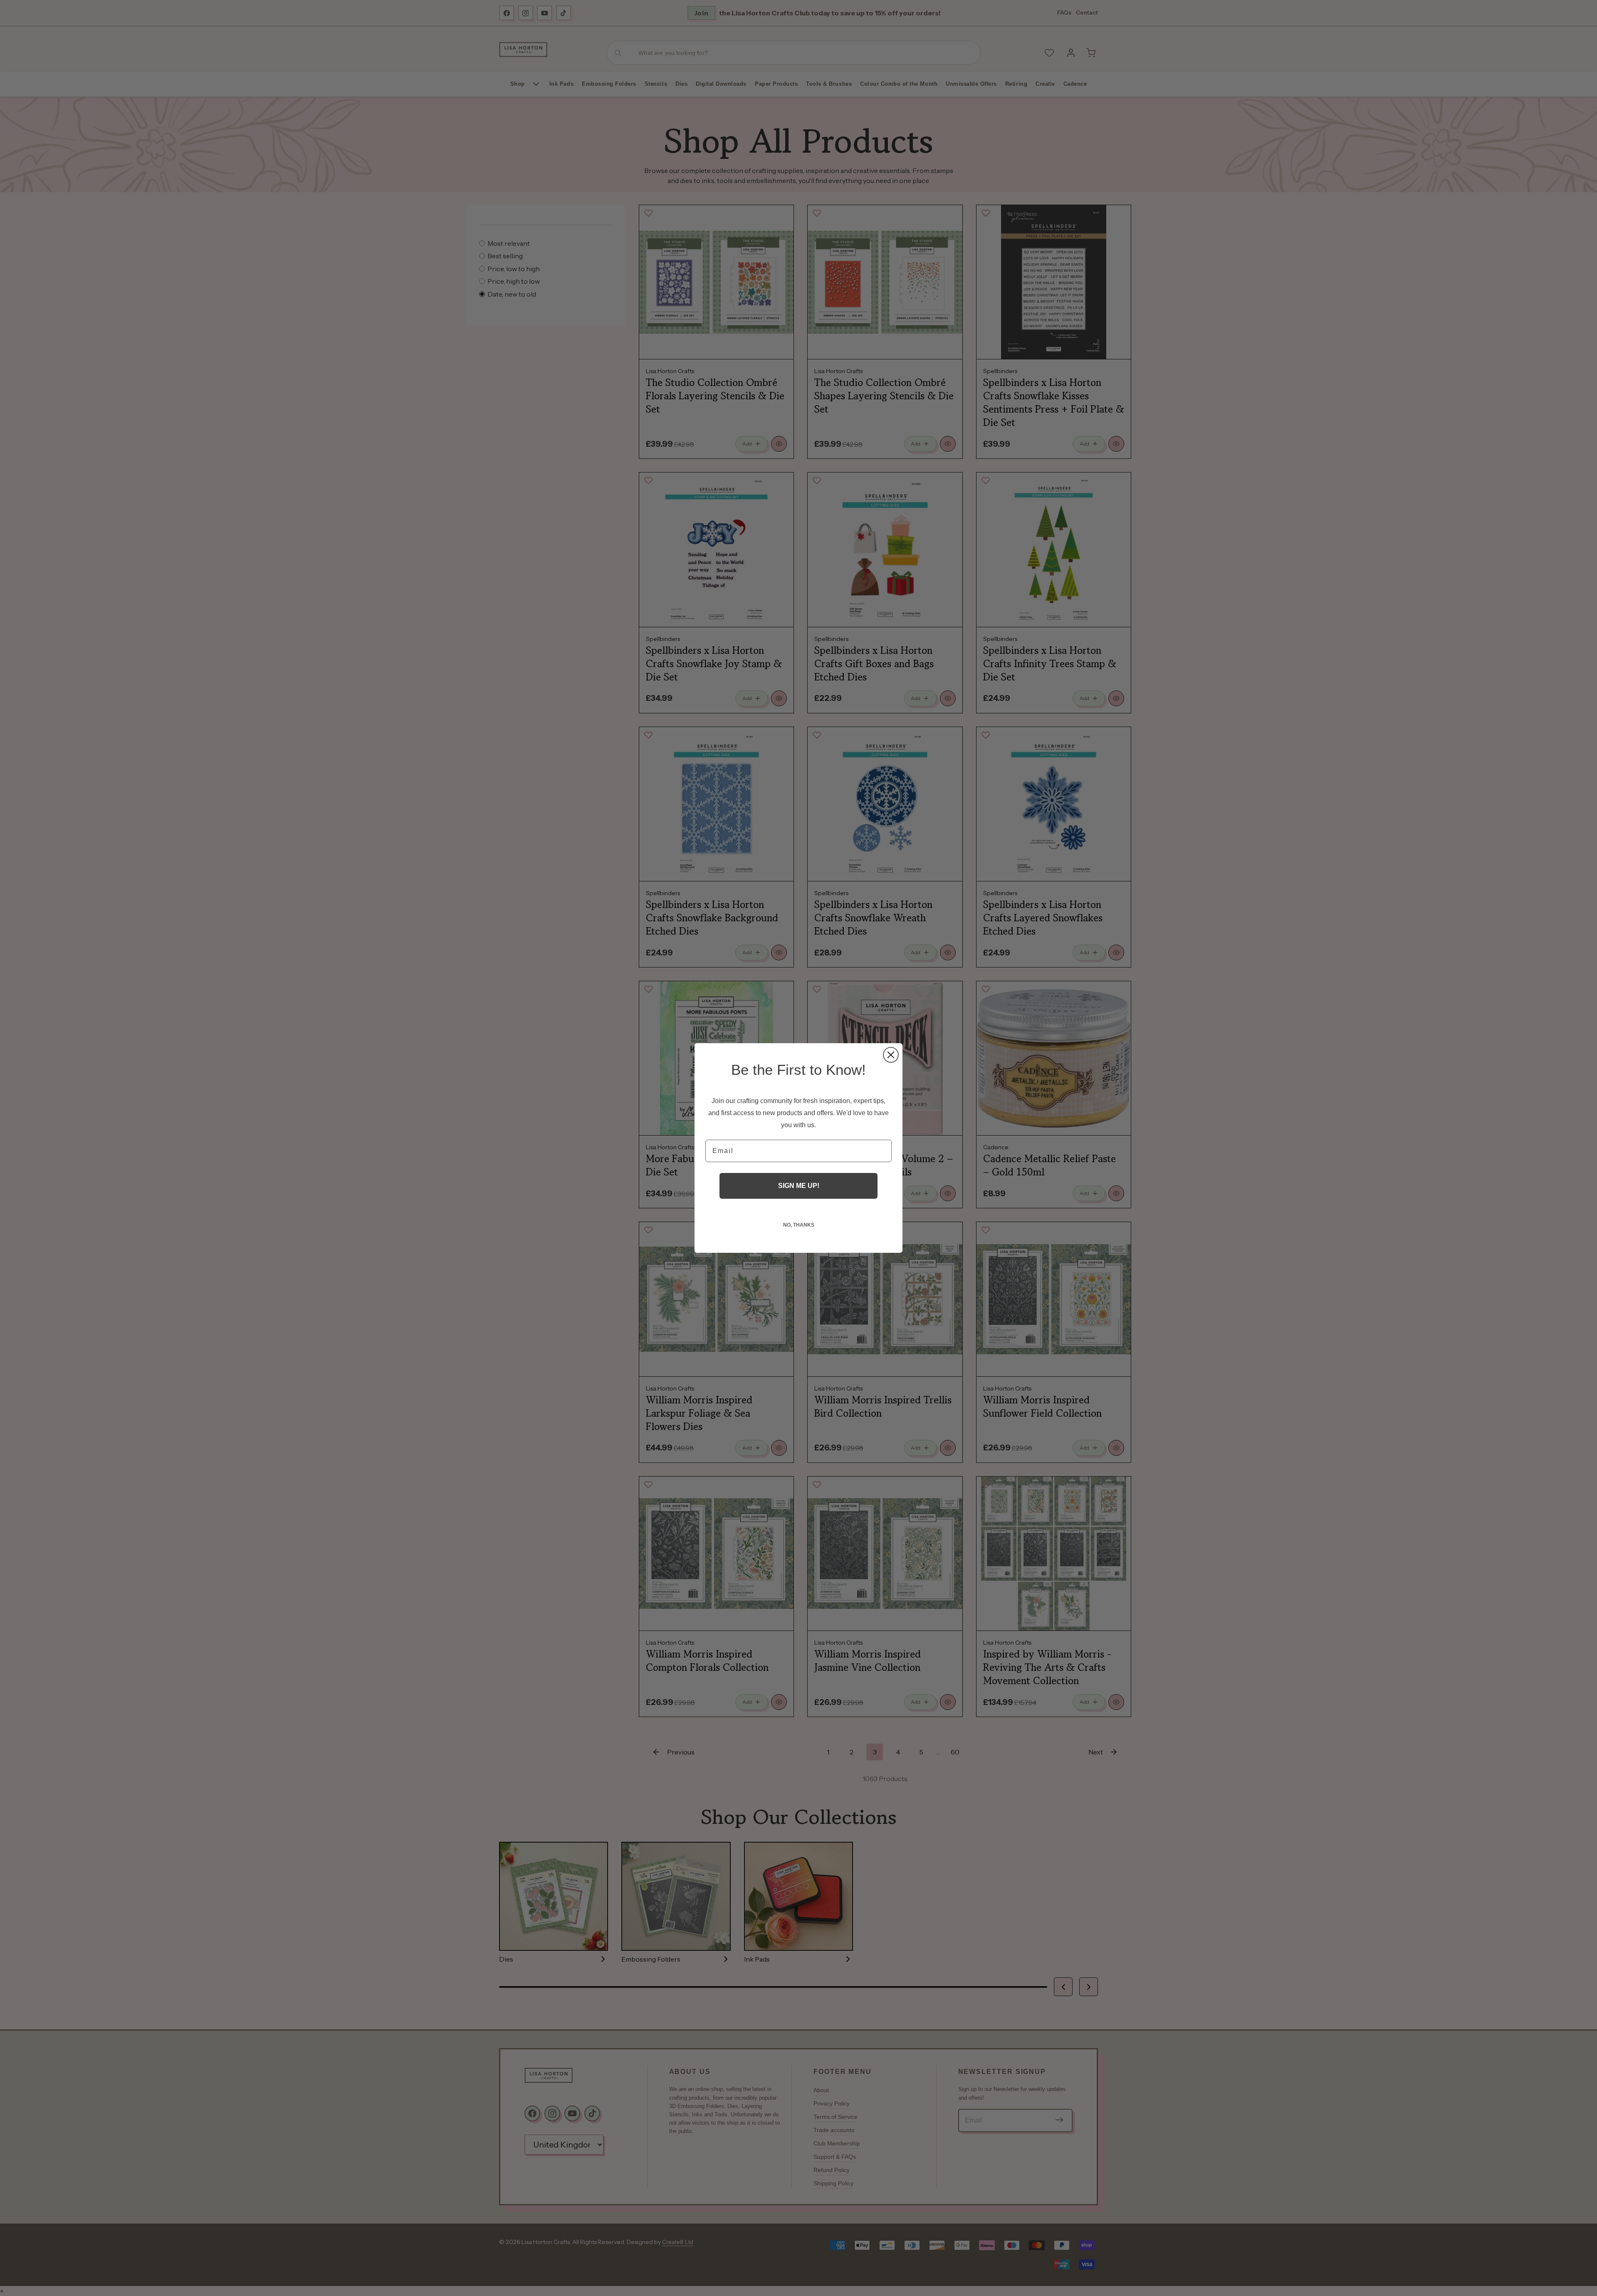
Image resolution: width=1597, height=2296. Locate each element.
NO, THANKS (799, 1225)
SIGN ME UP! (799, 1186)
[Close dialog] (891, 1055)
